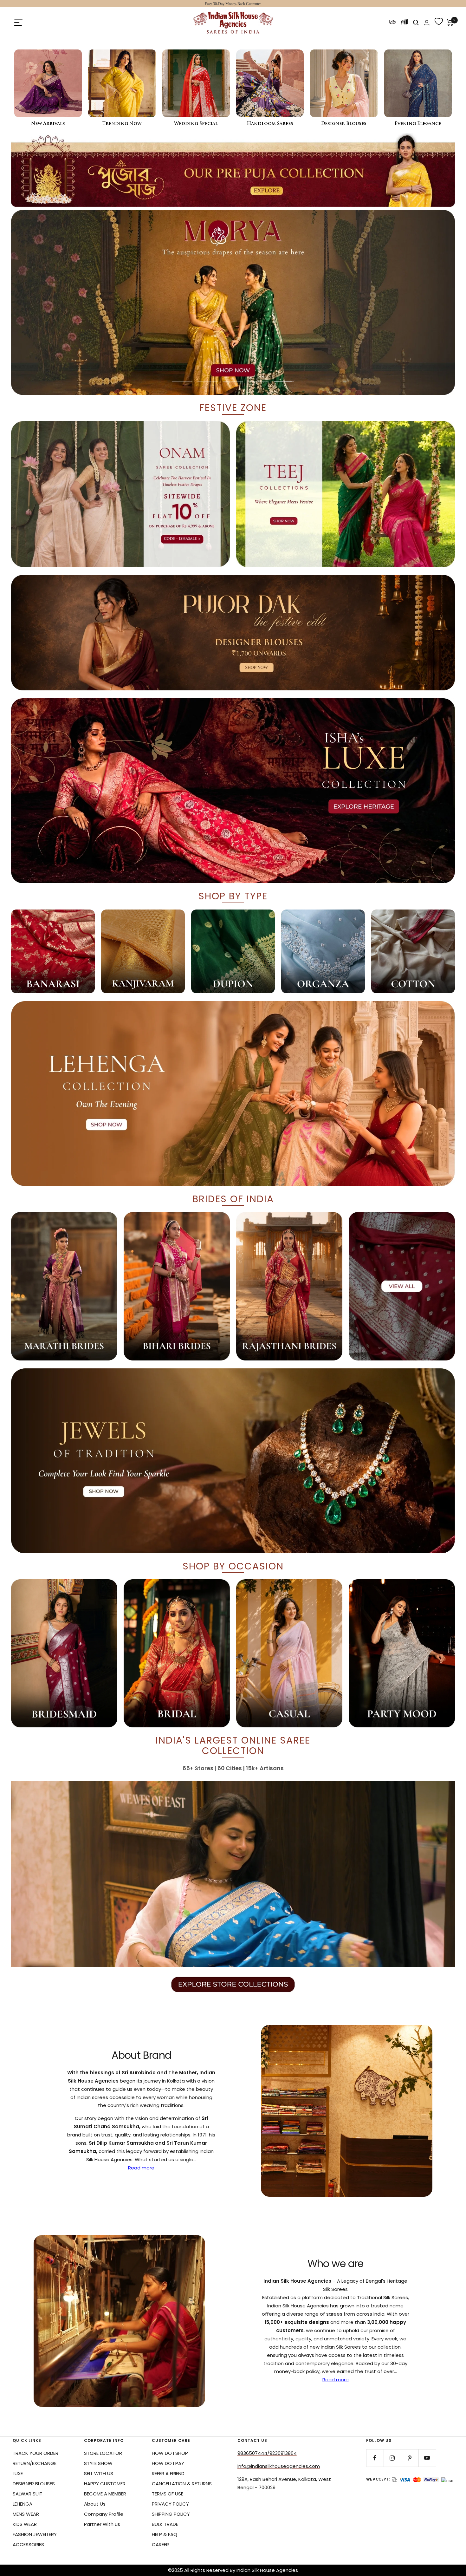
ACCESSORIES (28, 2544)
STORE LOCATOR (103, 2453)
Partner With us (102, 2524)
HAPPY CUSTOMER (105, 2484)
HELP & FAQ (165, 2534)
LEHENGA (23, 2504)
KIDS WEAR (25, 2524)
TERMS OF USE (168, 2494)
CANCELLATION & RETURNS (182, 2484)
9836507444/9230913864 (267, 2453)
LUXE (18, 2473)
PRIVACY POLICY (170, 2504)
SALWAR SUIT (28, 2494)
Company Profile (104, 2514)
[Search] (416, 23)
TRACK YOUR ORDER (36, 2453)
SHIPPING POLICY (171, 2514)
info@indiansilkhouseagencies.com (279, 2466)
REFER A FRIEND (168, 2473)
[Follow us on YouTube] (427, 2458)
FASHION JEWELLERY (35, 2534)
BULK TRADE (165, 2524)
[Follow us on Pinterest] (410, 2458)
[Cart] (450, 23)
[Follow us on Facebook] (375, 2458)
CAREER (160, 2544)
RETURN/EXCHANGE (35, 2463)
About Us (95, 2504)
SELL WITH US (99, 2473)
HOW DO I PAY (168, 2463)
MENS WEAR (26, 2514)
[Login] (427, 23)
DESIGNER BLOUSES (34, 2484)
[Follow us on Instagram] (392, 2458)
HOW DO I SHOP (170, 2453)
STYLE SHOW (98, 2463)
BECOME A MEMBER (105, 2494)
